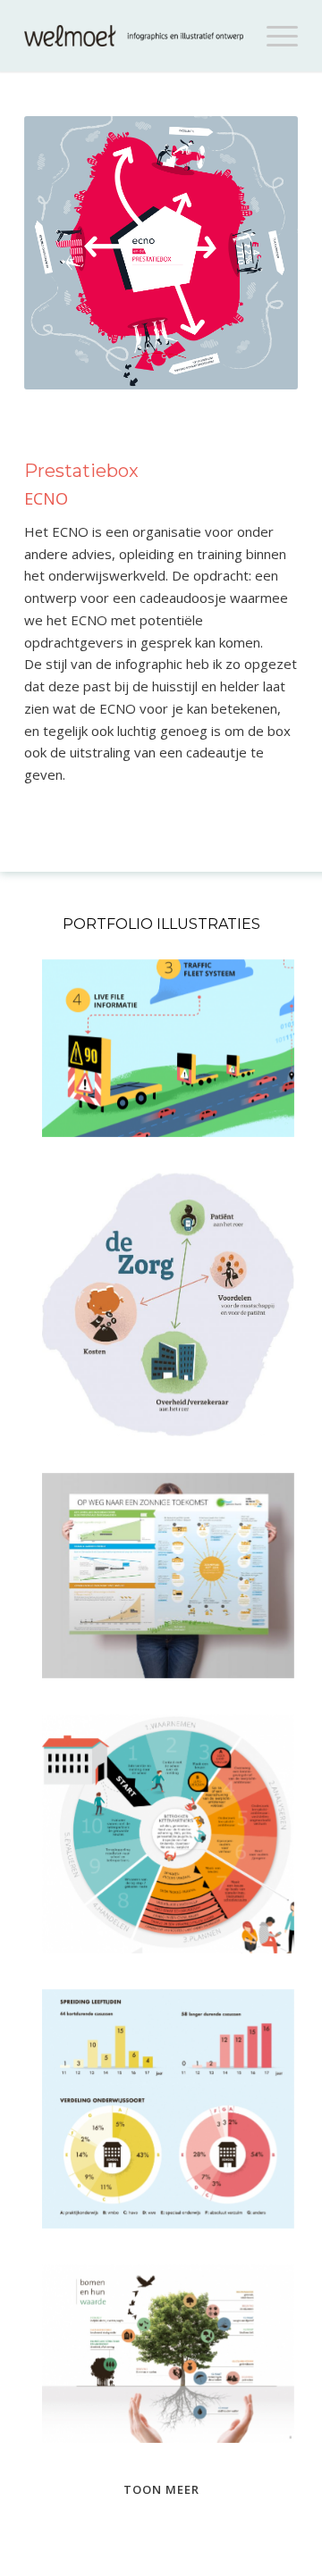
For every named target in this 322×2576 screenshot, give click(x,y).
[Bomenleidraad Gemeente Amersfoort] (168, 2354)
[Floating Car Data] (168, 1048)
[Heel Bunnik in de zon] (168, 1576)
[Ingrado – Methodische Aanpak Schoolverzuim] (168, 1834)
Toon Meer (161, 2489)
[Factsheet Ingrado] (168, 2109)
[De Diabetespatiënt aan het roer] (168, 1305)
